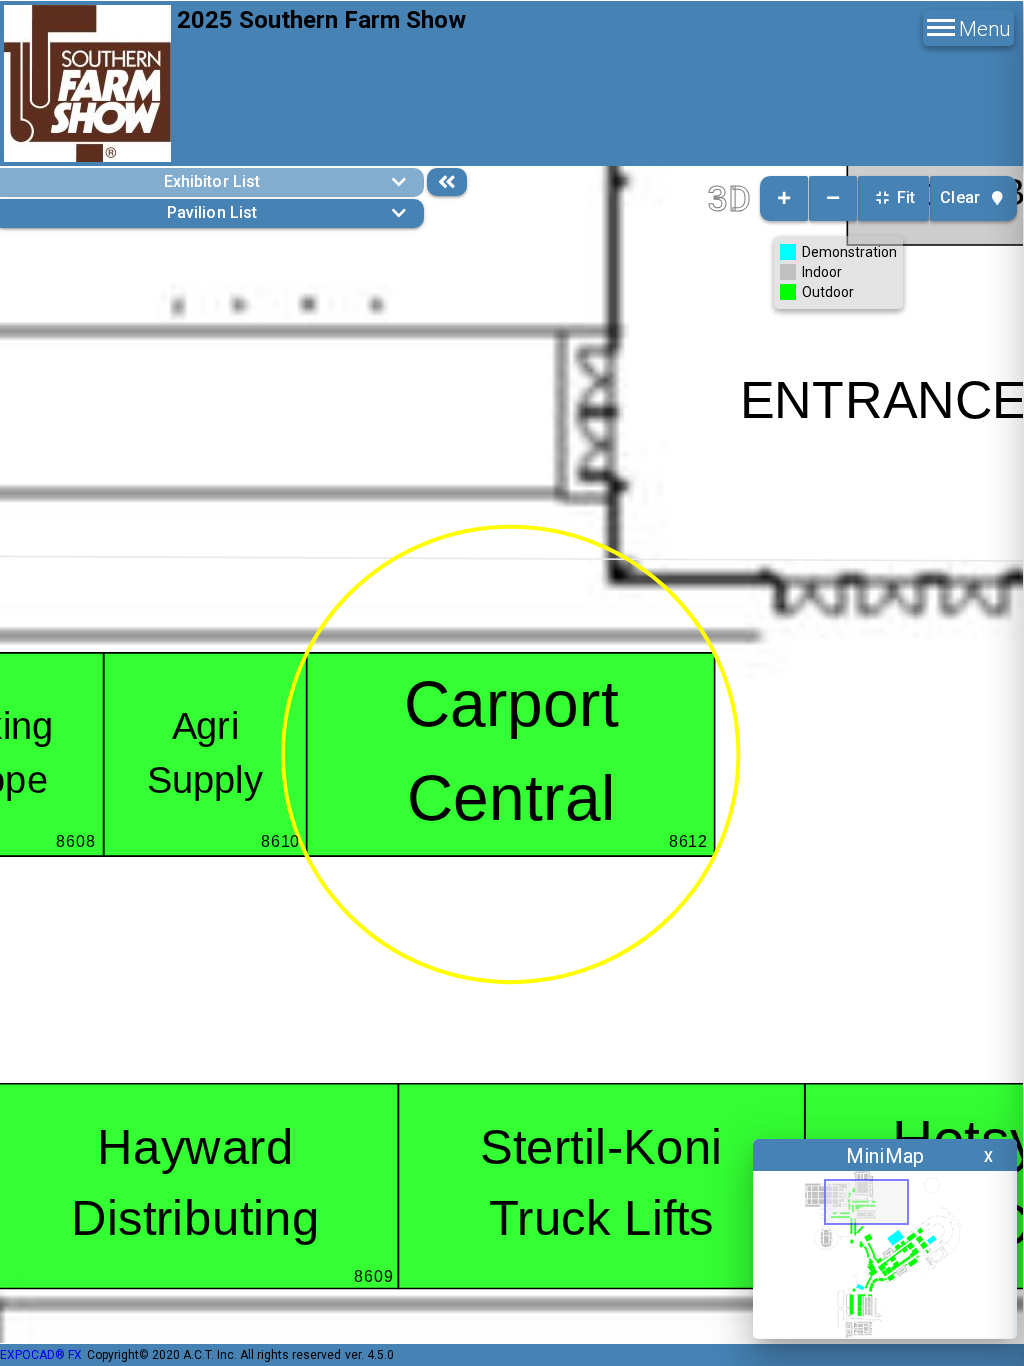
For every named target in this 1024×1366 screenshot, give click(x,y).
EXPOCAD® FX (41, 1355)
